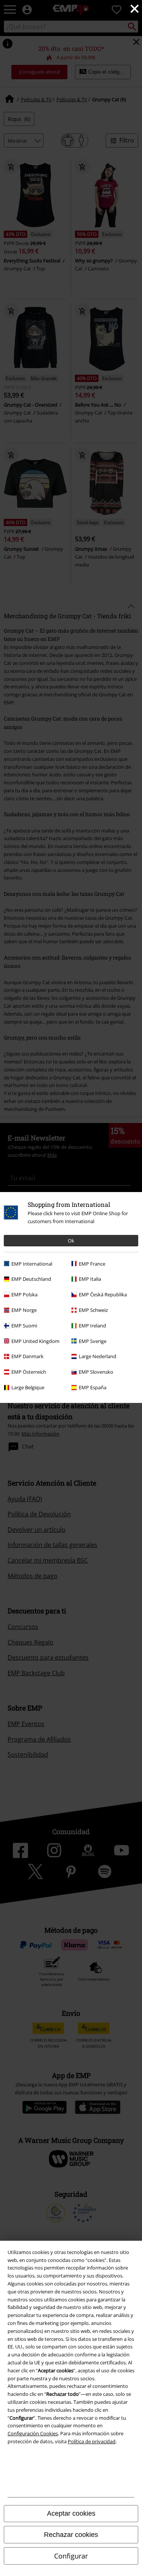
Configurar (71, 2556)
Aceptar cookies (71, 2513)
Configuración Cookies (33, 2433)
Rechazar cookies (71, 2535)
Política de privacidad (92, 2441)
